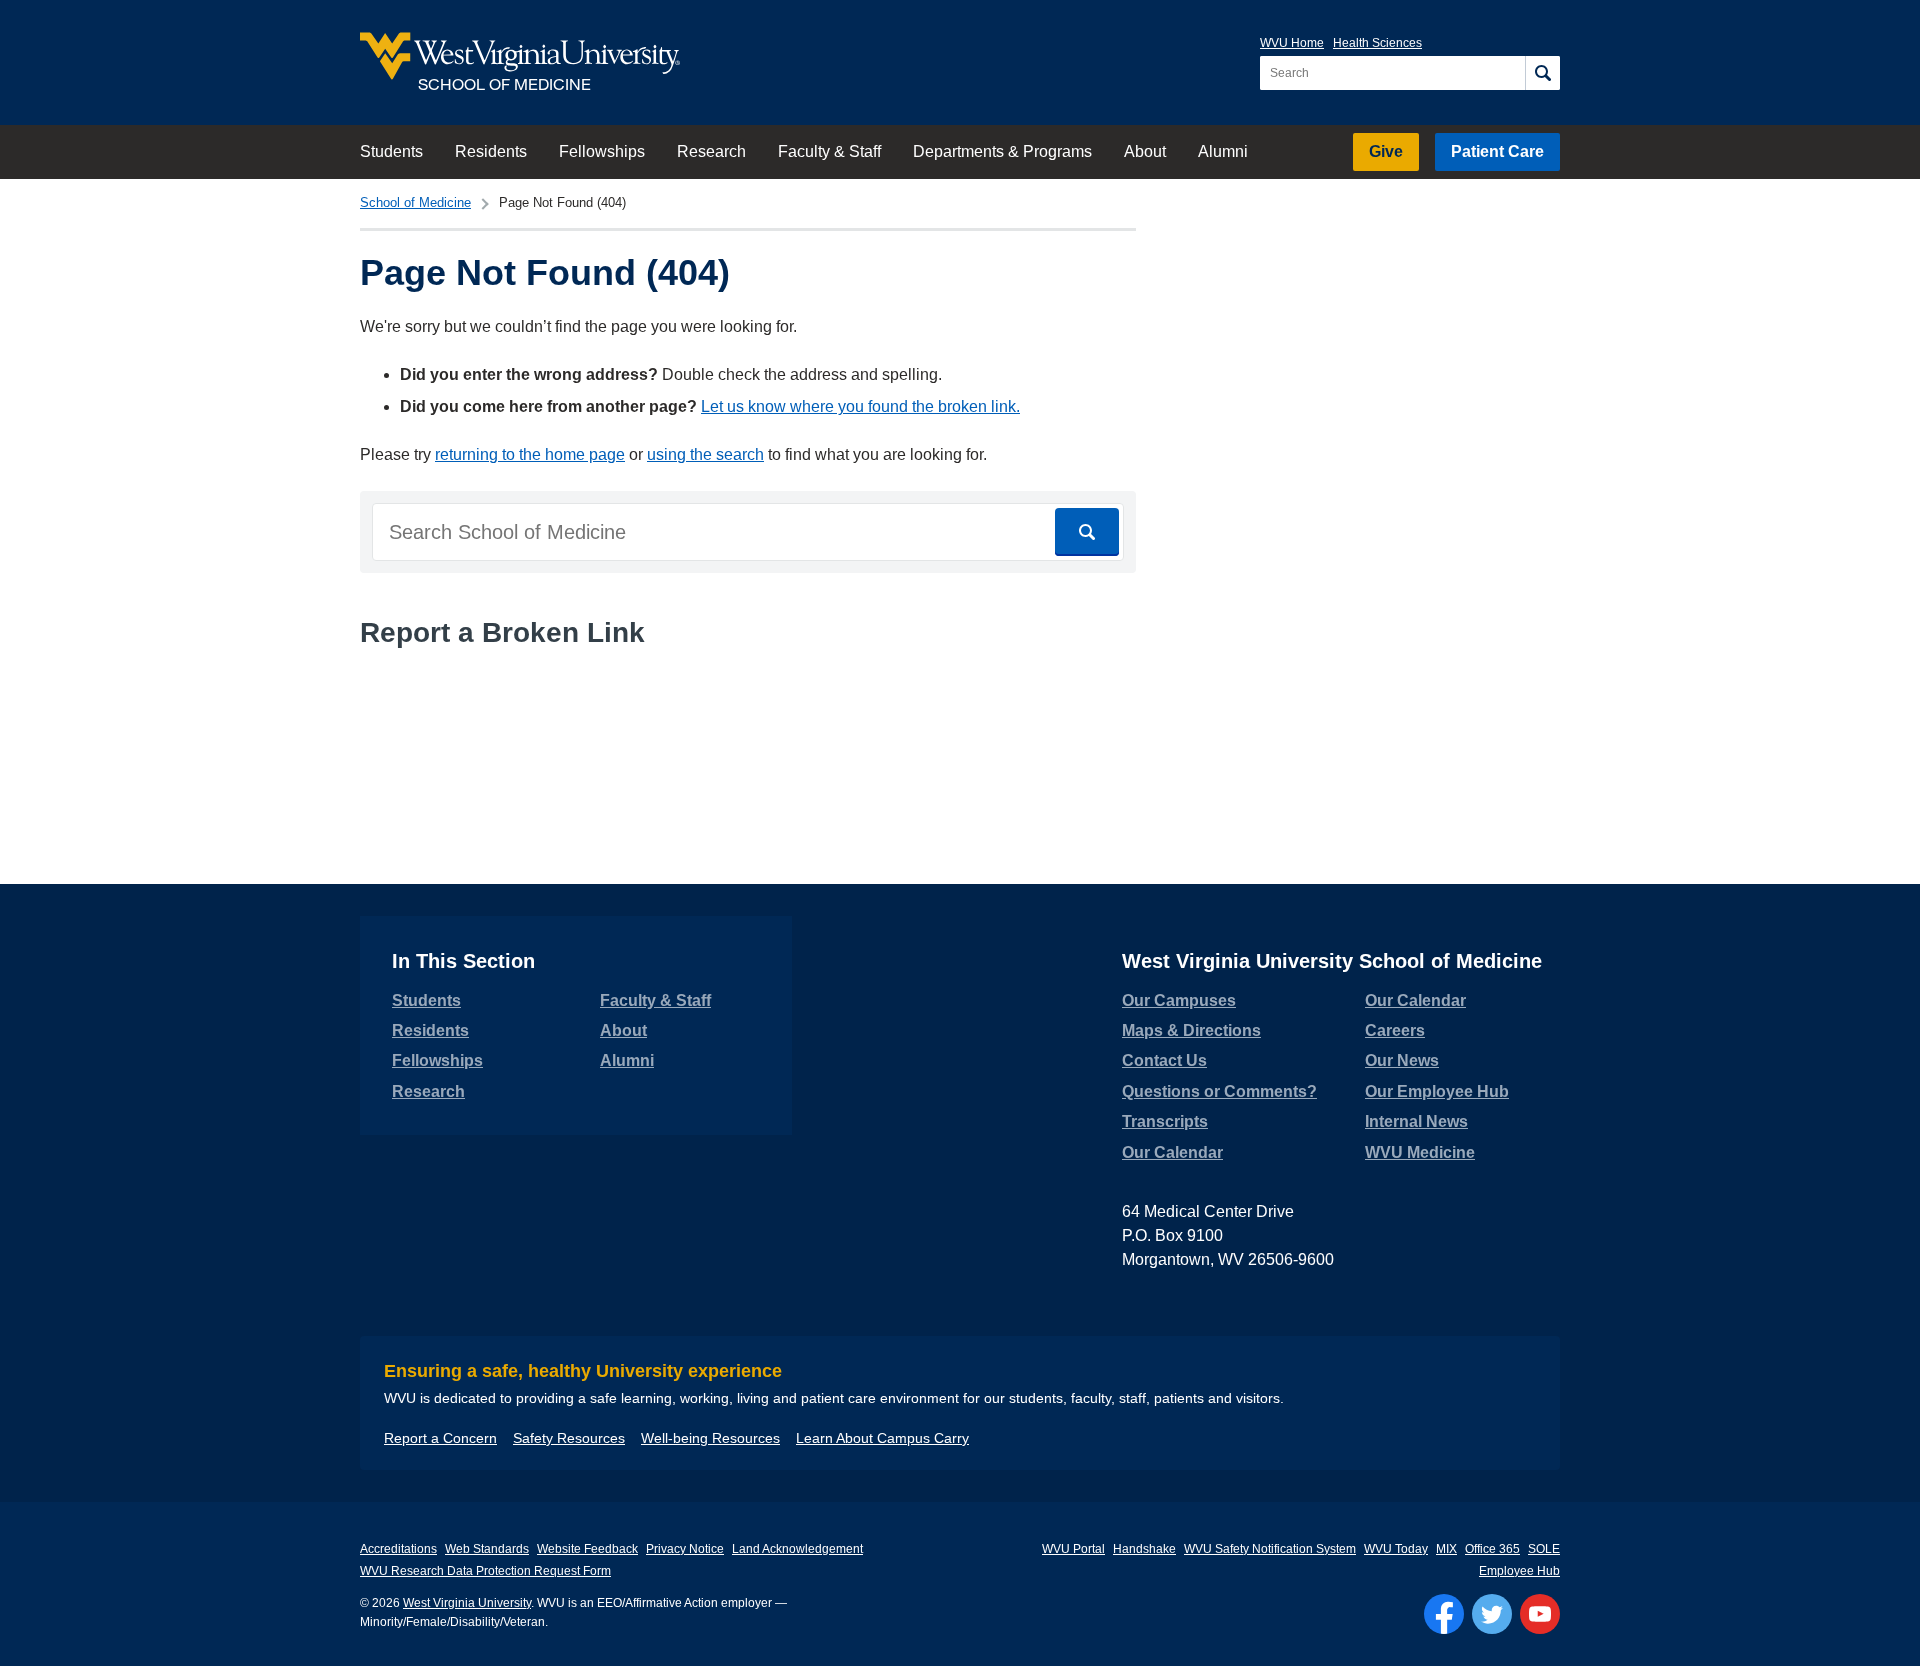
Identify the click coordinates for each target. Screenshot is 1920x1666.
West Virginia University (467, 1603)
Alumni (1223, 151)
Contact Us (1164, 1060)
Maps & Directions (1191, 1030)
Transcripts (1165, 1121)
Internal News (1416, 1121)
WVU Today (1396, 1549)
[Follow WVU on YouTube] (1540, 1614)
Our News (1402, 1060)
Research (711, 151)
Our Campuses (1179, 1000)
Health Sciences (1377, 43)
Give (1386, 151)
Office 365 (1492, 1549)
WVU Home (1292, 43)
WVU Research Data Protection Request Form (485, 1571)
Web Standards (487, 1549)
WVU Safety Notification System (1270, 1549)
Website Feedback (587, 1549)
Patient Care (1497, 151)
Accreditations (398, 1549)
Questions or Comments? (1219, 1091)
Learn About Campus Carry (882, 1438)
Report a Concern (440, 1438)
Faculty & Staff (829, 151)
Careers (1395, 1030)
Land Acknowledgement (797, 1549)
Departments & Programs (1002, 151)
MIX (1446, 1549)
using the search (705, 454)
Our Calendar (1172, 1152)
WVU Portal (1073, 1549)
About (1145, 151)
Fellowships (602, 151)
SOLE (1544, 1549)
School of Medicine (415, 202)
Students (391, 151)
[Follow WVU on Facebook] (1444, 1614)
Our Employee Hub (1437, 1091)
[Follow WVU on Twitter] (1492, 1614)
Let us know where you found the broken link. (860, 406)
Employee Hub (1519, 1571)
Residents (491, 151)
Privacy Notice (685, 1549)
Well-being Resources (710, 1438)
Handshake (1144, 1549)
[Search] (1542, 73)
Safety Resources (569, 1438)
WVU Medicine (1420, 1152)
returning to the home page (530, 454)
